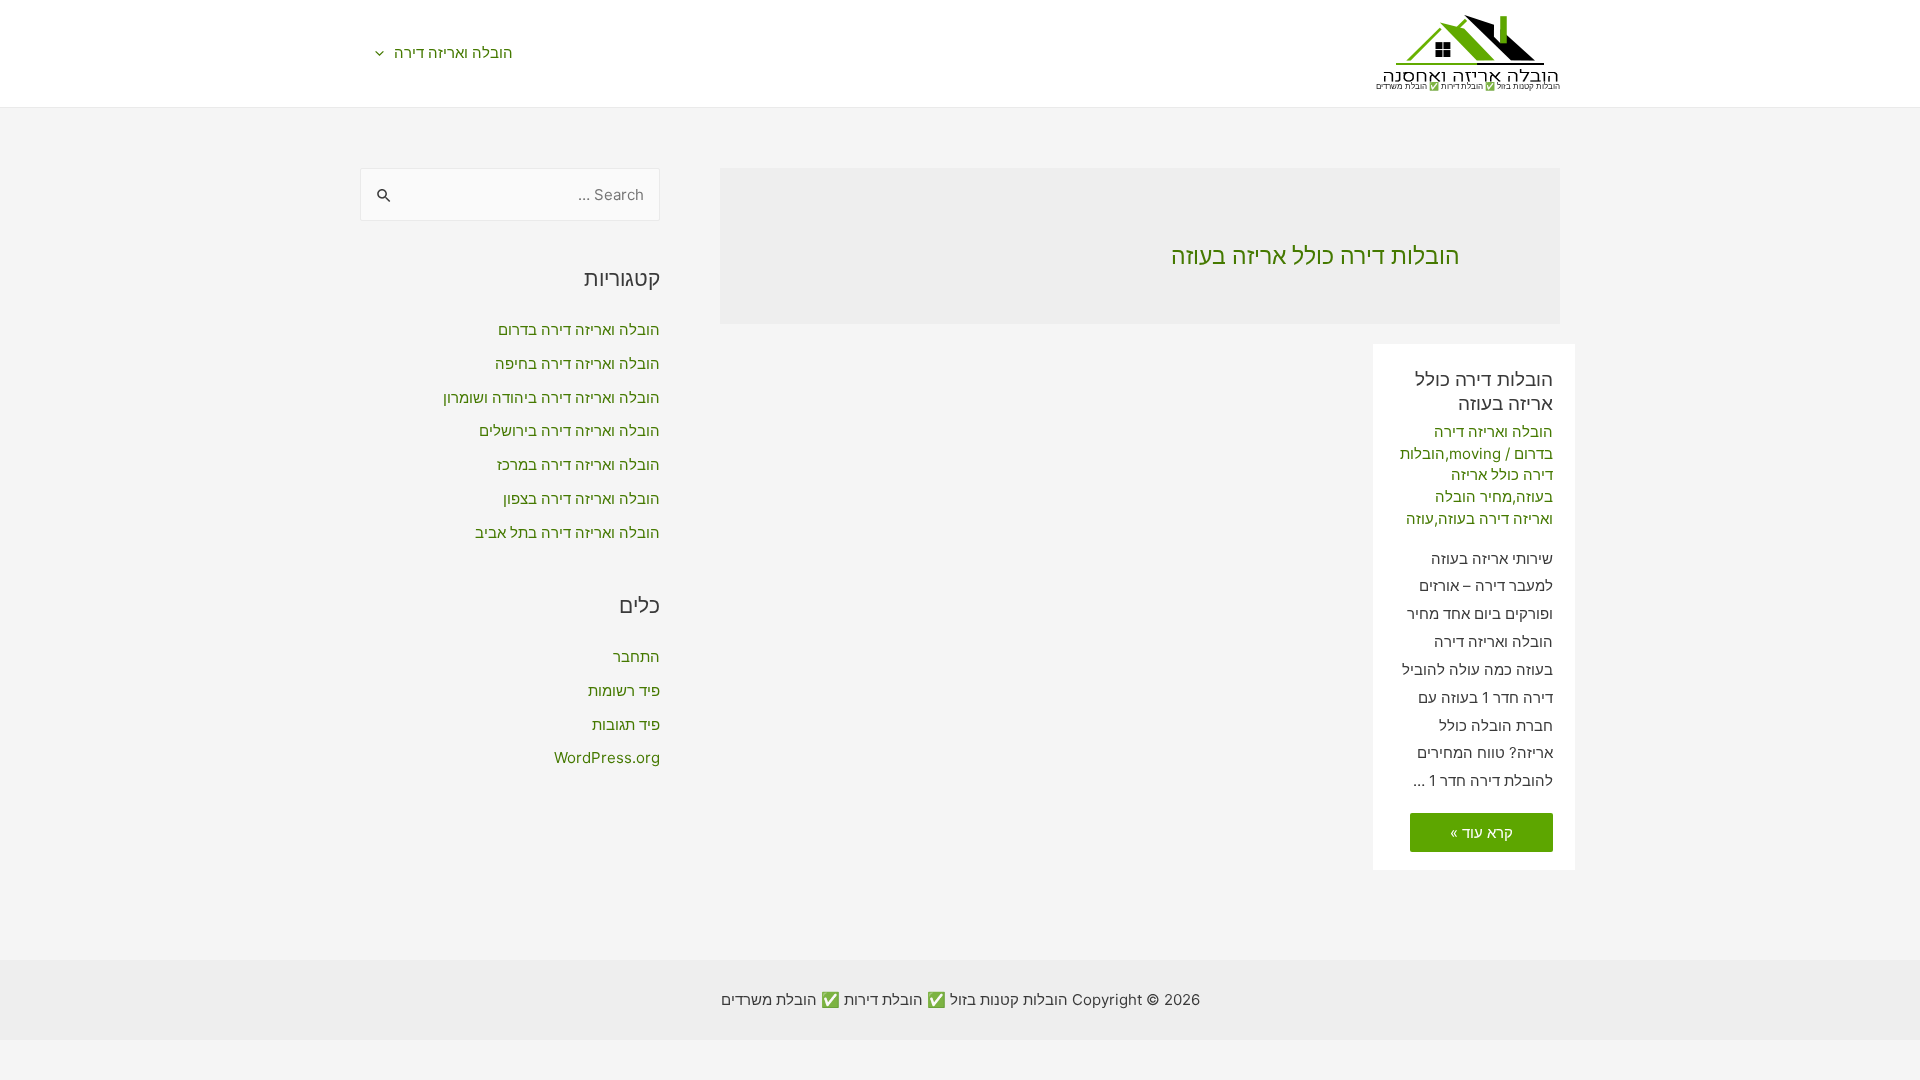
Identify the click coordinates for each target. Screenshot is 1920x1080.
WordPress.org (607, 757)
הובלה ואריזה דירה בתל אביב (567, 532)
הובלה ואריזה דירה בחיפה (577, 363)
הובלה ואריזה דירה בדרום (579, 329)
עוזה (1420, 518)
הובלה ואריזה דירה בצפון (581, 498)
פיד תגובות (626, 724)
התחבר (636, 656)
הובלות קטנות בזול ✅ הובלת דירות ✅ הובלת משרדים (1468, 86)
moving (1475, 453)
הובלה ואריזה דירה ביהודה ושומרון (551, 397)
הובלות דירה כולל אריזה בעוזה (1484, 392)
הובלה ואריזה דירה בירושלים (569, 430)
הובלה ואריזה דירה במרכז (578, 464)
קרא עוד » (1482, 834)
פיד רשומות (624, 690)
